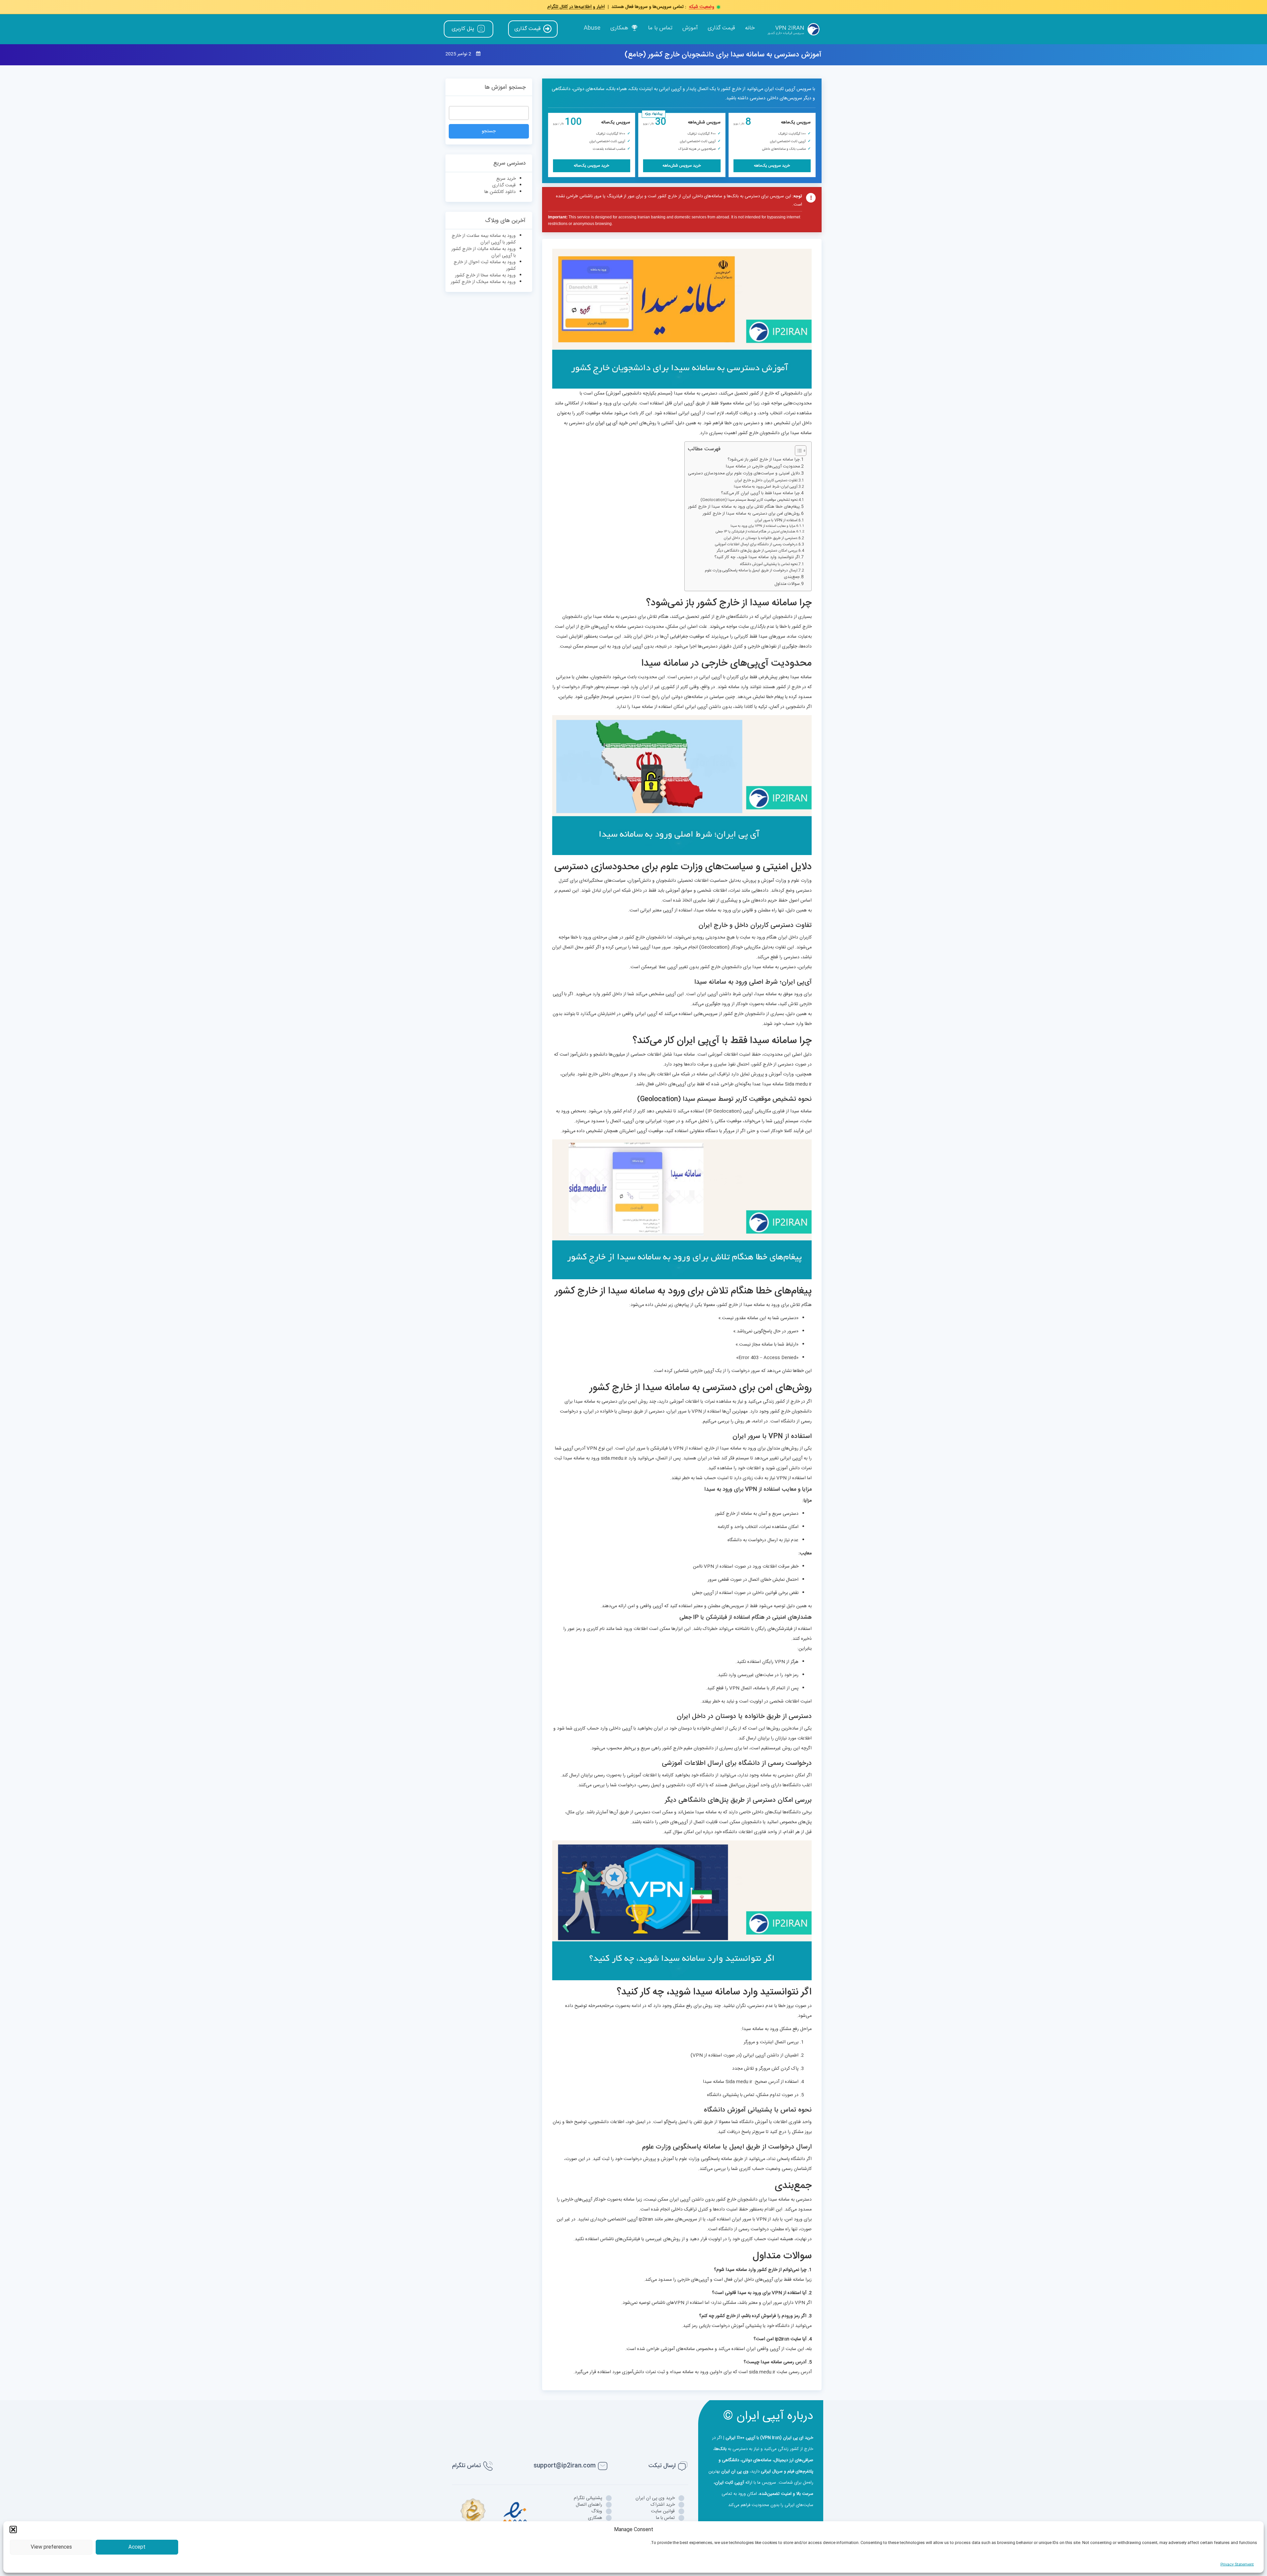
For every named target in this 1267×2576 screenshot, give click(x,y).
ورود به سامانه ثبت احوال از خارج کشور (485, 266)
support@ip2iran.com (565, 2465)
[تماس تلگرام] (488, 2466)
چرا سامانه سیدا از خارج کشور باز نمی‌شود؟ (764, 460)
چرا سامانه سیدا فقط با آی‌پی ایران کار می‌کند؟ (760, 493)
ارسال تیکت (662, 2465)
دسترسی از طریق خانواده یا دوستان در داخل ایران (761, 538)
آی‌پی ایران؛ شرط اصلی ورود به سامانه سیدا (766, 487)
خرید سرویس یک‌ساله (591, 166)
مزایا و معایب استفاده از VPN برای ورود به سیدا (763, 526)
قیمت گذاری (721, 28)
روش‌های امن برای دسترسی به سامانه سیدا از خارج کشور (751, 514)
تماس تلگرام (466, 2465)
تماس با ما (660, 28)
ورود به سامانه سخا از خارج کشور (485, 275)
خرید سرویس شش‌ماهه (682, 166)
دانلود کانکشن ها (500, 192)
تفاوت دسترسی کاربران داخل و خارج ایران (766, 481)
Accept (137, 2547)
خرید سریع (506, 179)
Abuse (592, 28)
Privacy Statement (1237, 2564)
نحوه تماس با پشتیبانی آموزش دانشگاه (769, 564)
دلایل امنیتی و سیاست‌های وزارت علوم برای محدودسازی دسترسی (744, 474)
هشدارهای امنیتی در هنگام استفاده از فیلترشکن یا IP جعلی (755, 532)
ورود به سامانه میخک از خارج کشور (483, 282)
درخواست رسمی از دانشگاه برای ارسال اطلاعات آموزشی (756, 545)
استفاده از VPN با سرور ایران (776, 521)
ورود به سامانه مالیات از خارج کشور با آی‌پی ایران (484, 252)
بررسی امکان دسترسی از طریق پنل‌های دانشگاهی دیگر (757, 551)
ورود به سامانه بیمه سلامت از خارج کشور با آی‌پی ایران (484, 239)
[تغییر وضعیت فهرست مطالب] (797, 451)
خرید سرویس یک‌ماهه (772, 166)
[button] (13, 2529)
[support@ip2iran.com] (603, 2466)
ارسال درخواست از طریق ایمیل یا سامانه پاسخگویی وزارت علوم (751, 571)
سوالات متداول (787, 584)
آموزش (690, 28)
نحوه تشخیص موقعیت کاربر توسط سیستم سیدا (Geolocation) (749, 500)
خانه (750, 28)
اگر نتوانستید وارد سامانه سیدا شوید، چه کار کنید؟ (757, 557)
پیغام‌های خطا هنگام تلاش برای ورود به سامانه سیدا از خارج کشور (744, 507)
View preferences (51, 2547)
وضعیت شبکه (702, 7)
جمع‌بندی (792, 577)
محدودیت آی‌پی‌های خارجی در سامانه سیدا (763, 467)
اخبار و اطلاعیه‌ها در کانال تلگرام (576, 7)
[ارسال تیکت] (683, 2466)
